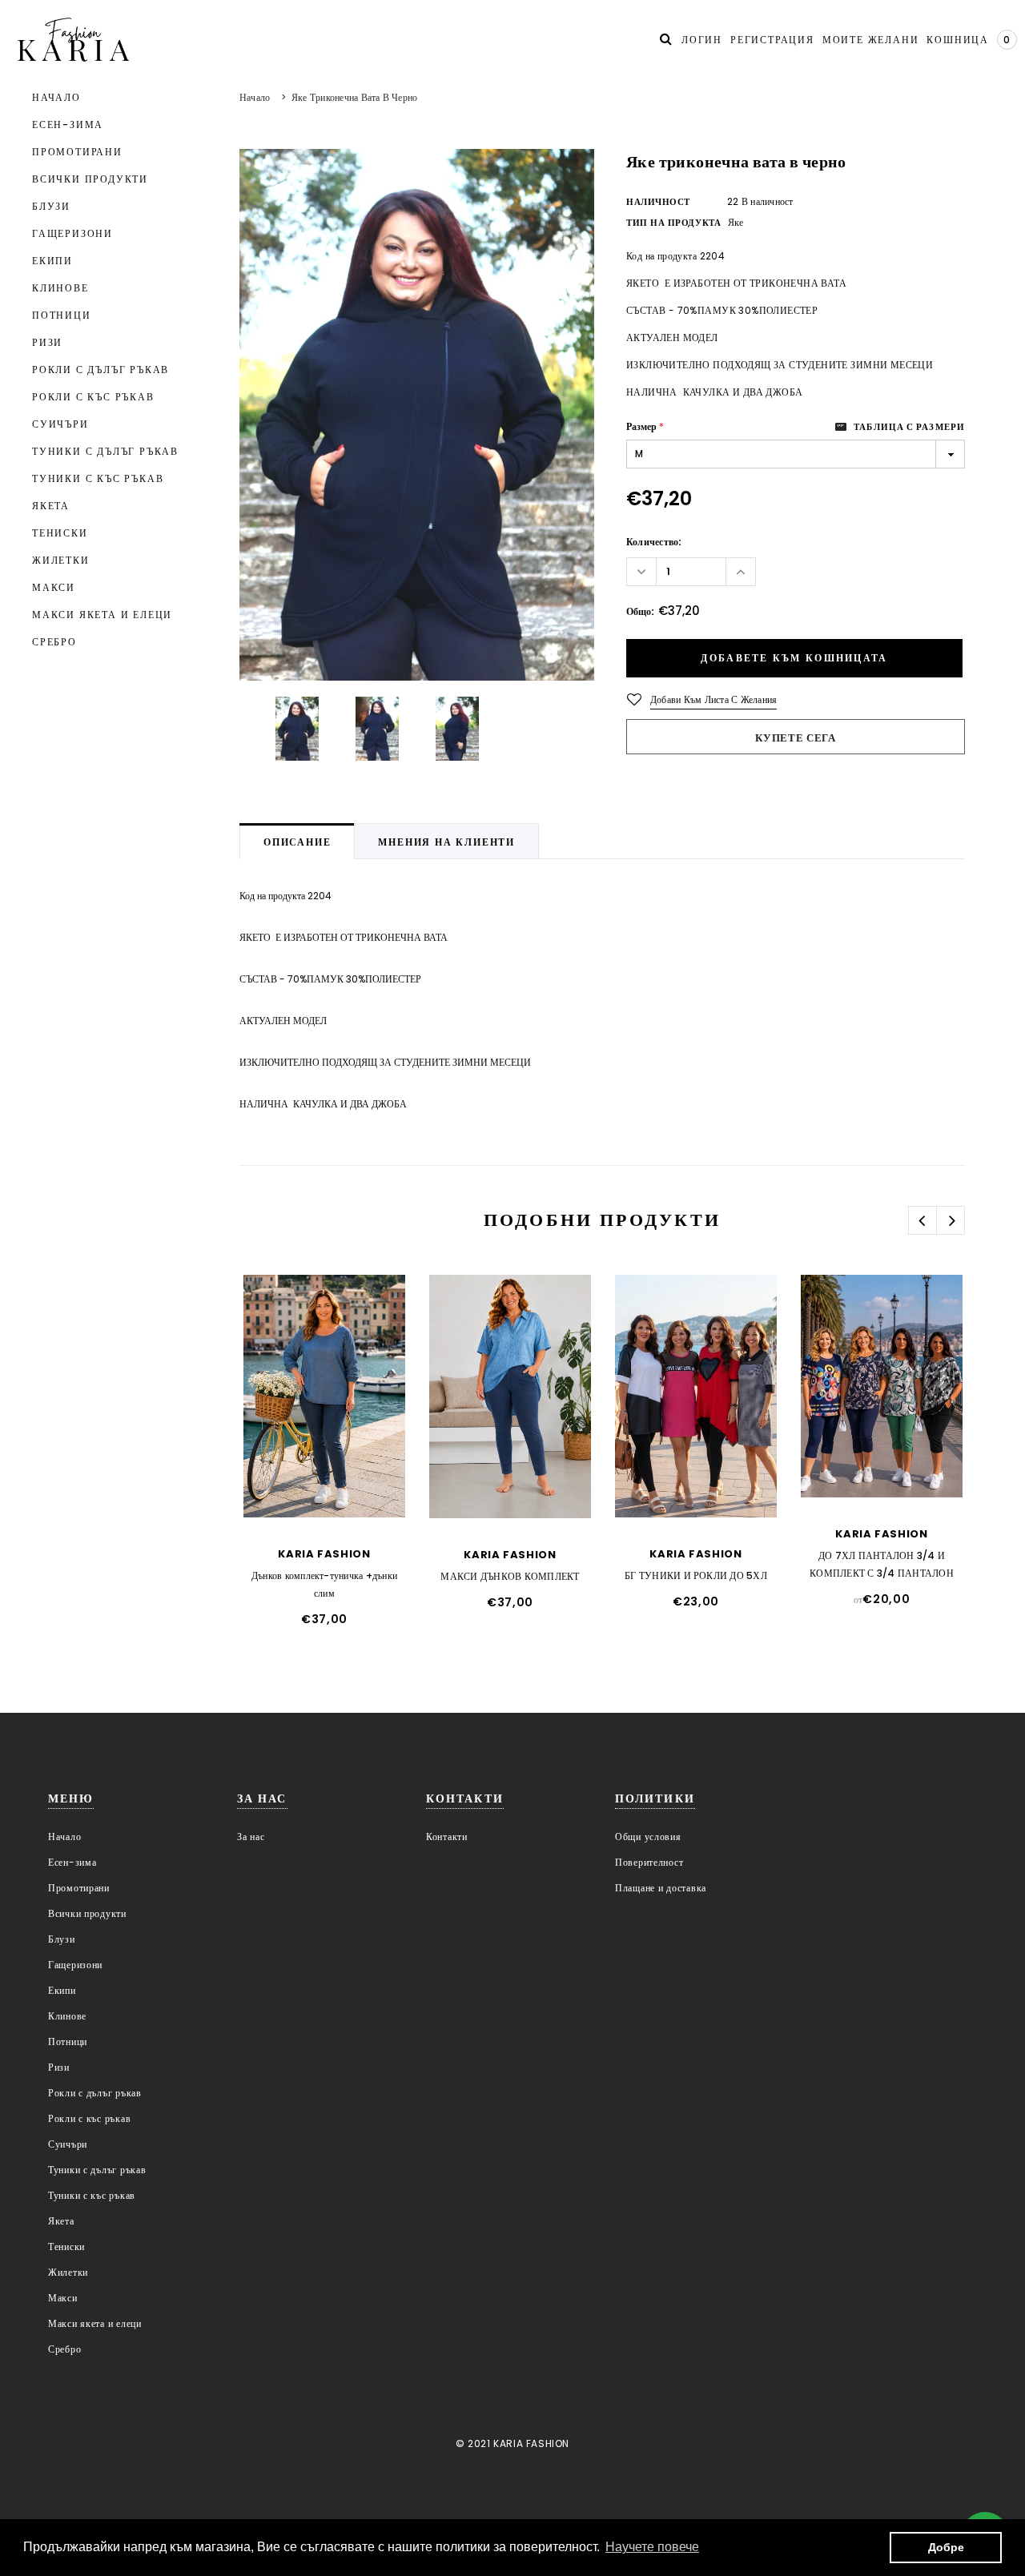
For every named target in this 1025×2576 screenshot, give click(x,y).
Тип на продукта (673, 223)
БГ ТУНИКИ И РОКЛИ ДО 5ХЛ (696, 1575)
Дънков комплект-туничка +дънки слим (324, 1584)
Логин (702, 40)
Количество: (654, 542)
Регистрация (772, 40)
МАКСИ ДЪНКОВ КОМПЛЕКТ (510, 1576)
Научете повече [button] (652, 2547)
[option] (417, 415)
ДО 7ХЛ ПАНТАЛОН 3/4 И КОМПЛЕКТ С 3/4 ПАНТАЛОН (882, 1564)
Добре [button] (946, 2547)
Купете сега (795, 738)
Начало (255, 97)
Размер (645, 426)
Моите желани (871, 40)
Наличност (658, 202)
